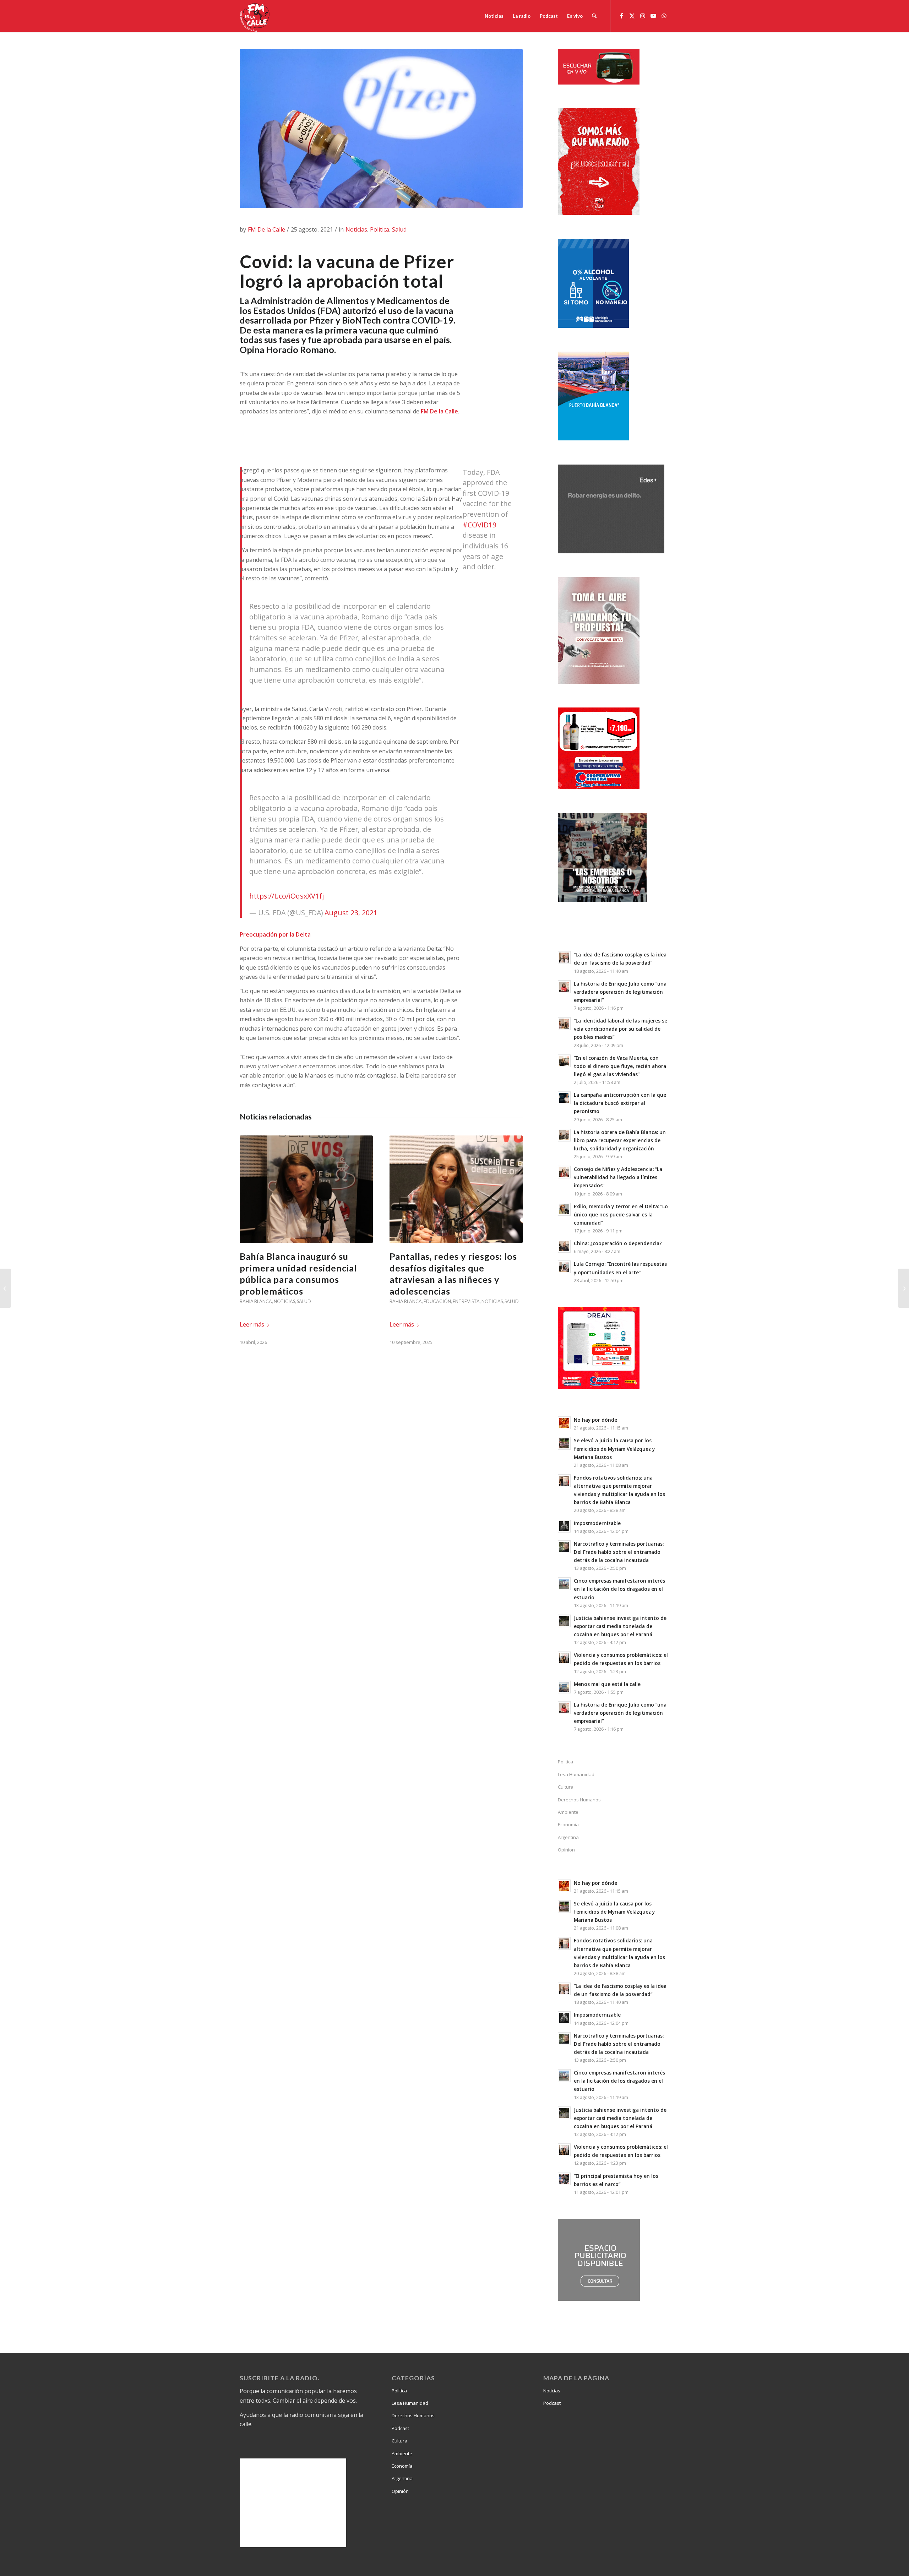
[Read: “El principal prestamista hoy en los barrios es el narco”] (564, 2179)
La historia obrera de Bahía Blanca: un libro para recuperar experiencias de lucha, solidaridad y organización (620, 1140)
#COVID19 (480, 525)
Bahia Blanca (256, 1301)
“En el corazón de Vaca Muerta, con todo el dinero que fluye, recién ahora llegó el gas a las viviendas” (620, 1066)
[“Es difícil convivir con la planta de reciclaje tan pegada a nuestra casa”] (903, 1288)
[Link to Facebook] (621, 16)
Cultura (566, 1787)
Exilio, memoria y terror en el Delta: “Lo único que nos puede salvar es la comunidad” (621, 1214)
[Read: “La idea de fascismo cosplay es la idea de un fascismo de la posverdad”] (564, 958)
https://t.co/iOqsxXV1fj (287, 896)
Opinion (566, 1850)
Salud (399, 229)
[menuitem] (494, 16)
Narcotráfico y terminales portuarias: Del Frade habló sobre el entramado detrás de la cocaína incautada (619, 1552)
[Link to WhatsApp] (664, 16)
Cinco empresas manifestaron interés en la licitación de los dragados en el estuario (619, 1589)
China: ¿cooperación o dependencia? (618, 1243)
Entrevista (466, 1301)
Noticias (356, 229)
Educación (437, 1301)
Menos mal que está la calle (607, 1684)
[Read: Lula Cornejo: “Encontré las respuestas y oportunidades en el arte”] (564, 1267)
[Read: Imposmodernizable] (564, 1526)
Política (380, 229)
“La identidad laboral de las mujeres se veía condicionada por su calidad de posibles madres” (620, 1029)
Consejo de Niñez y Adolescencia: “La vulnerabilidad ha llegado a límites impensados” (618, 1177)
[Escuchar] (599, 82)
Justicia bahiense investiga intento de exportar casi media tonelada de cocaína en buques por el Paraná (620, 1626)
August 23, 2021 (351, 913)
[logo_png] (256, 16)
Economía (568, 1824)
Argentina (568, 1837)
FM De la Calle (266, 229)
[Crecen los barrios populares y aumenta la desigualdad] (6, 1288)
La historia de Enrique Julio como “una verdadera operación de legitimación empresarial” (620, 992)
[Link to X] (632, 16)
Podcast (400, 2428)
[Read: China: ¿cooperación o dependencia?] (564, 1246)
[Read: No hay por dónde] (564, 1423)
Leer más (252, 1324)
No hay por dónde (595, 1420)
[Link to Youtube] (653, 16)
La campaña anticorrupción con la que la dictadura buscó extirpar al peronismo (620, 1103)
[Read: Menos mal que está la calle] (564, 1687)
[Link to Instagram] (643, 16)
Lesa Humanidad (576, 1774)
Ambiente (568, 1812)
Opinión (400, 2491)
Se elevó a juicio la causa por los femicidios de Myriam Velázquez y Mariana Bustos (614, 1449)
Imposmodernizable (597, 1523)
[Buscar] (594, 16)
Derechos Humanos (579, 1800)
